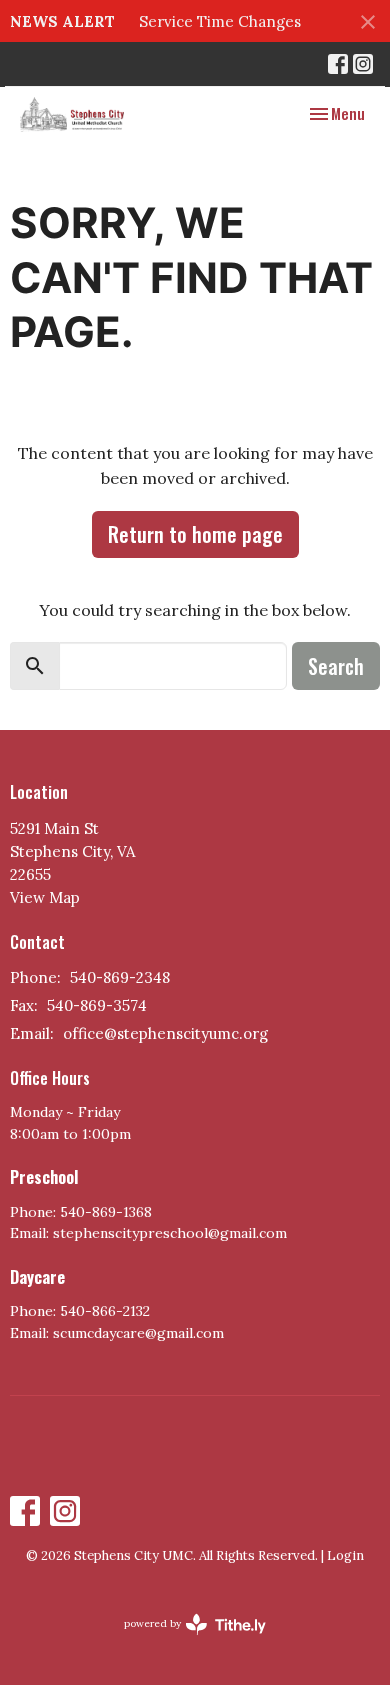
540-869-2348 (120, 977)
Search (336, 666)
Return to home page (195, 534)
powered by (185, 1640)
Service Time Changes (220, 21)
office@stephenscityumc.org (165, 1033)
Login (345, 1555)
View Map (45, 897)
